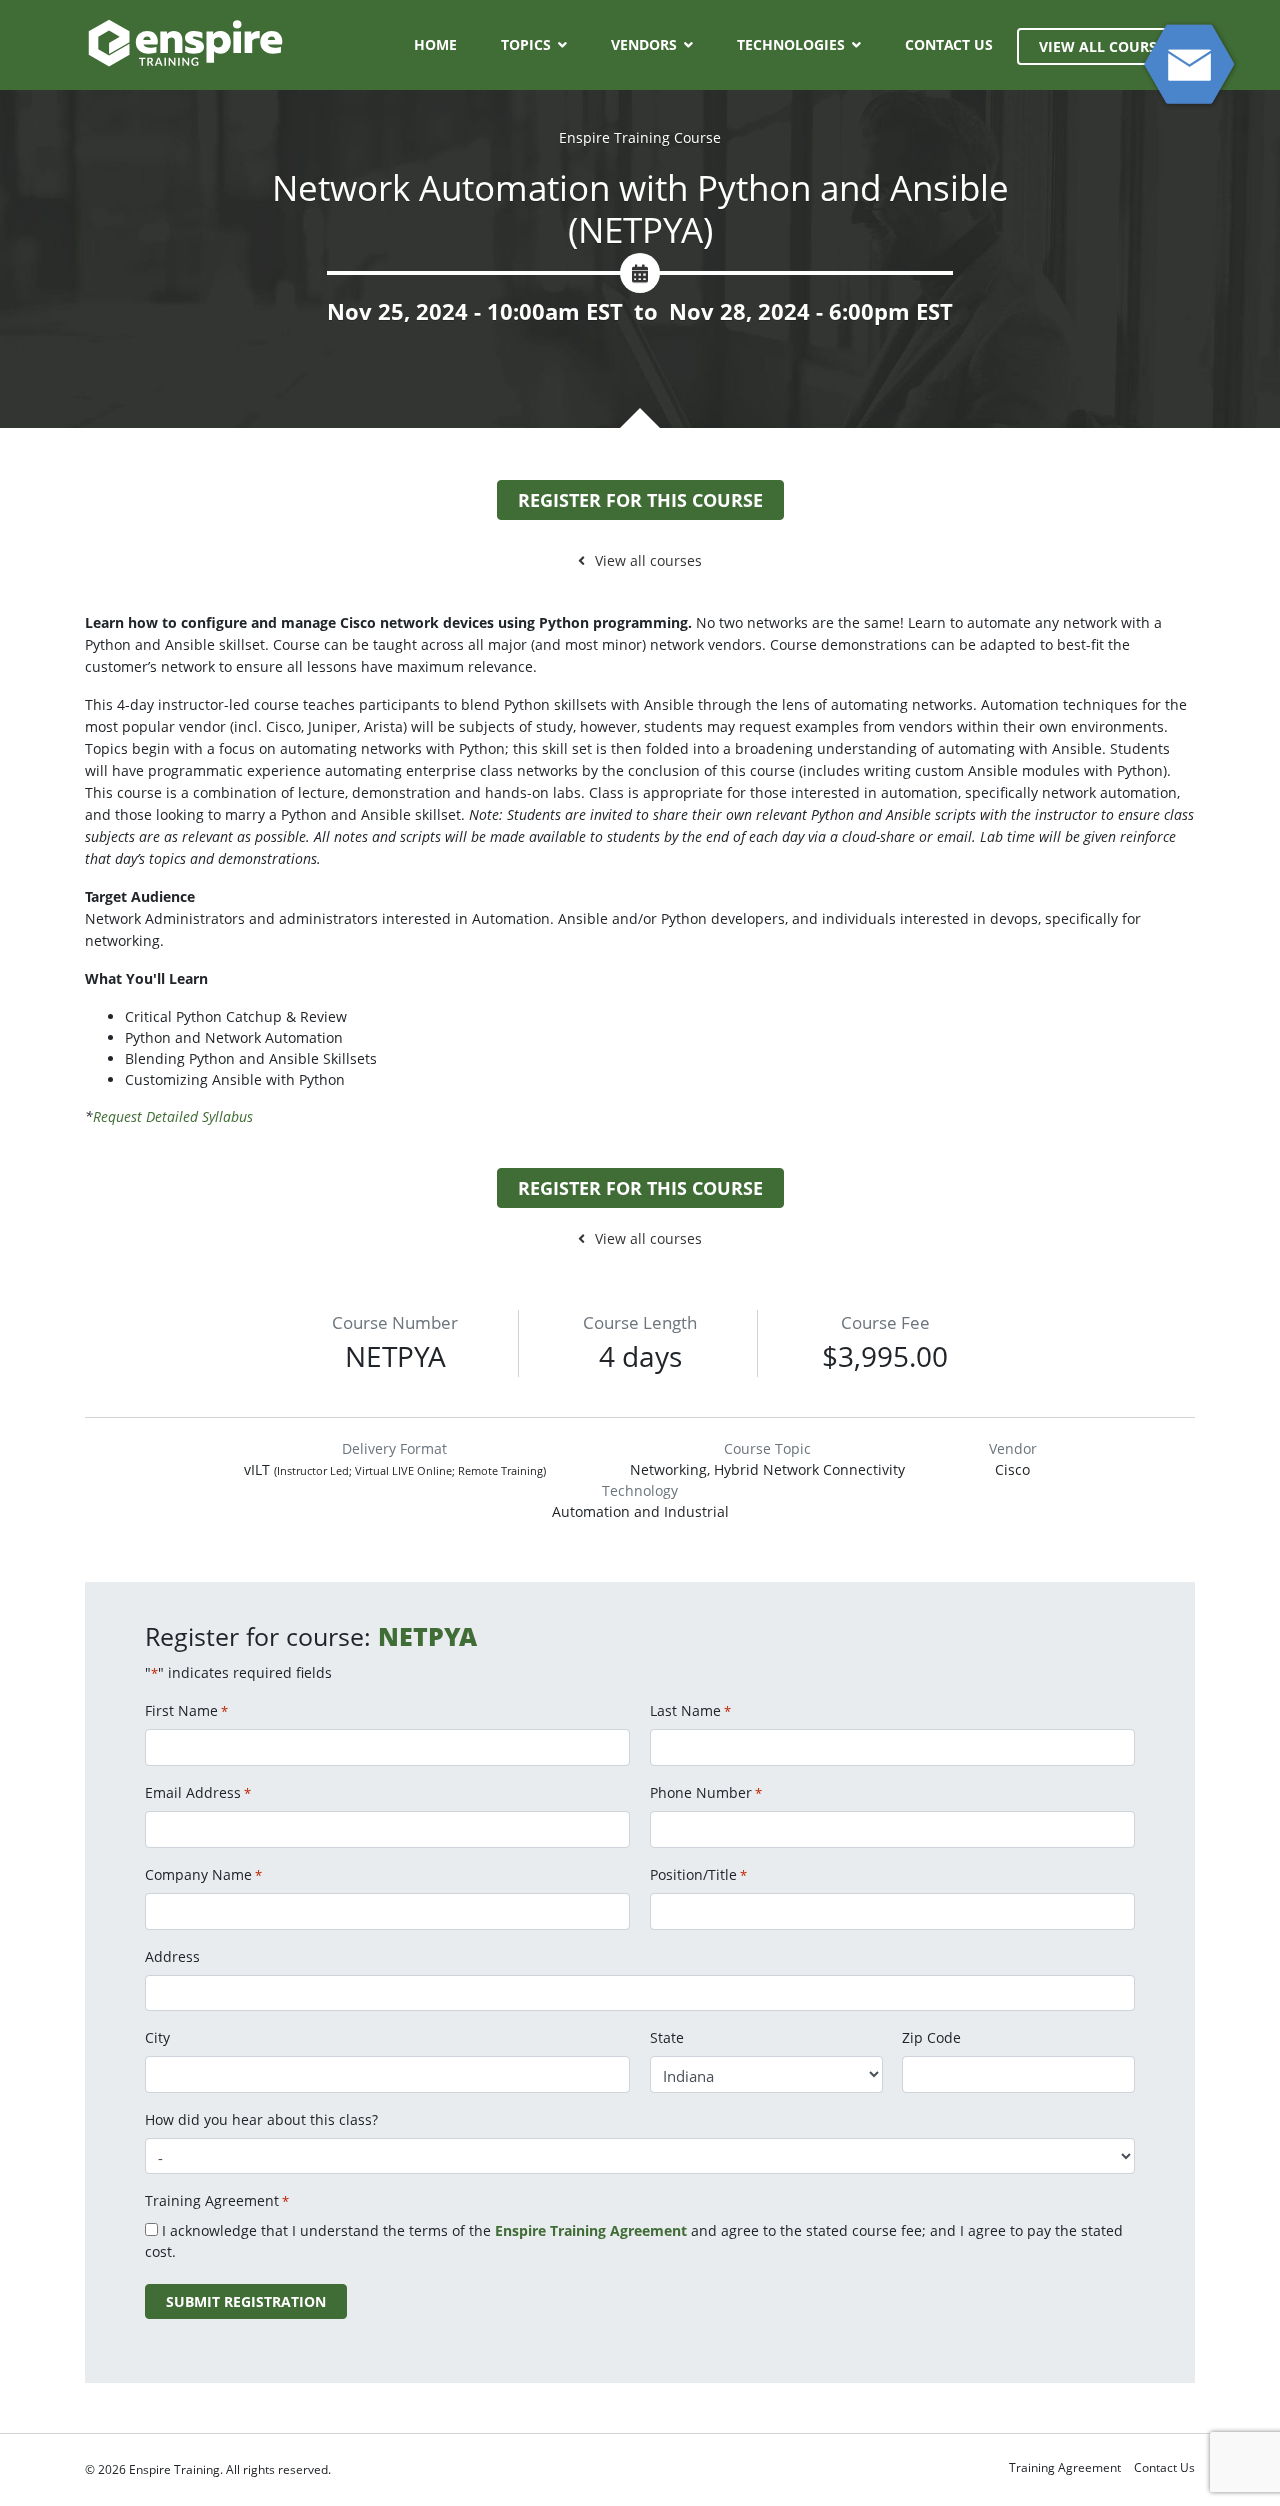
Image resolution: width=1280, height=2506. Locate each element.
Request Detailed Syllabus (173, 1116)
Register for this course (640, 500)
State (667, 2037)
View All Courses (1106, 46)
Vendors (644, 44)
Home (435, 44)
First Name (186, 1710)
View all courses (648, 560)
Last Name (690, 1710)
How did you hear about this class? (261, 2119)
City (157, 2037)
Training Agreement (1065, 2467)
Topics (526, 44)
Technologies (791, 44)
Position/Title (698, 1874)
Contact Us (949, 44)
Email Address (198, 1792)
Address (172, 1956)
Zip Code (931, 2037)
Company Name (203, 1874)
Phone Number (706, 1792)
